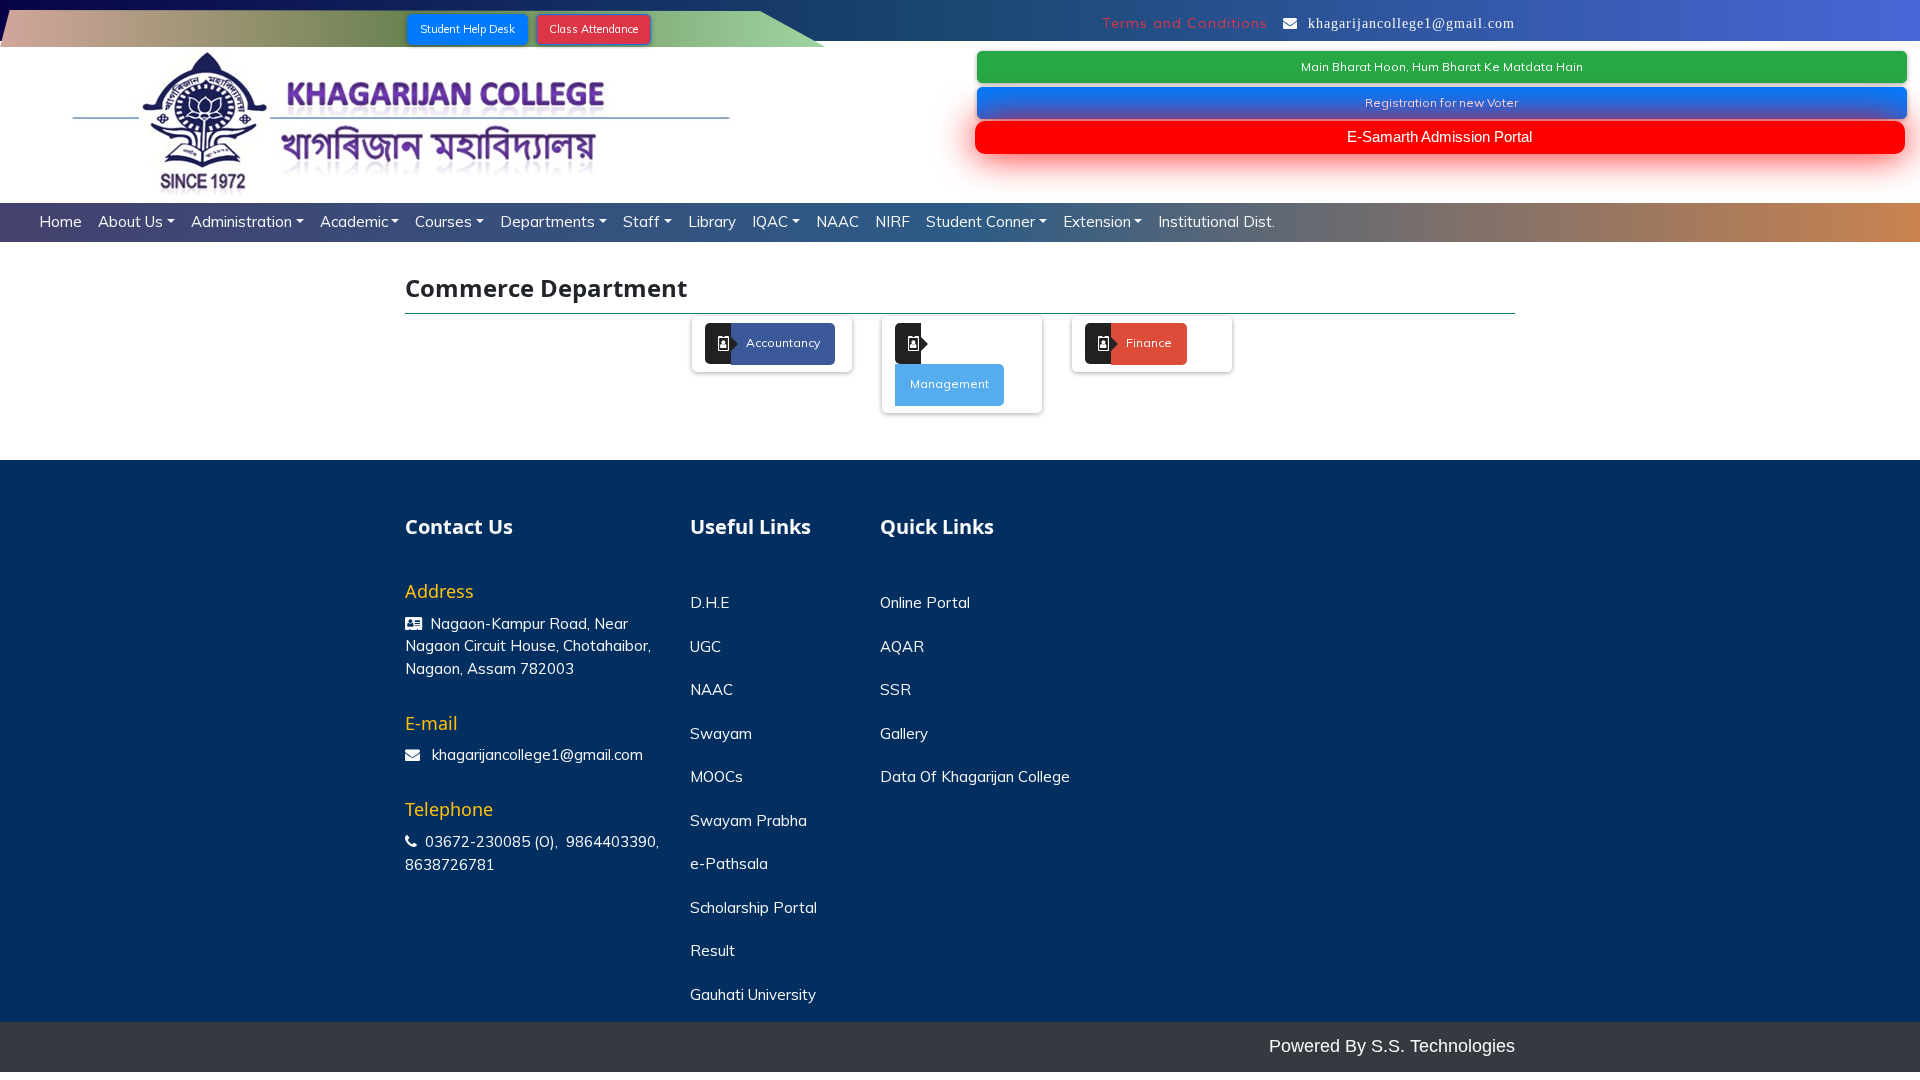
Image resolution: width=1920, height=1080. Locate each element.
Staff (641, 221)
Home (60, 221)
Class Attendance (593, 29)
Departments (547, 221)
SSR (895, 689)
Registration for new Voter (1441, 102)
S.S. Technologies (1443, 1046)
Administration (241, 221)
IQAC (770, 221)
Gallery (904, 733)
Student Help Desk (467, 29)
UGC (705, 646)
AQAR (902, 646)
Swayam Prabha (748, 820)
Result (712, 950)
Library (712, 221)
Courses (443, 221)
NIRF (892, 221)
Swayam (721, 733)
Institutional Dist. (1216, 221)
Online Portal (925, 602)
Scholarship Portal (753, 907)
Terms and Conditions (1185, 23)
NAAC (837, 221)
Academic (354, 221)
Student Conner (980, 221)
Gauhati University (753, 994)
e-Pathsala (729, 863)
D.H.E (709, 602)
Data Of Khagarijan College (975, 776)
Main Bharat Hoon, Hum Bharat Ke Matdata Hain (1442, 66)
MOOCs (716, 776)
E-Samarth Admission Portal (1439, 136)
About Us (130, 221)
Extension (1097, 221)
